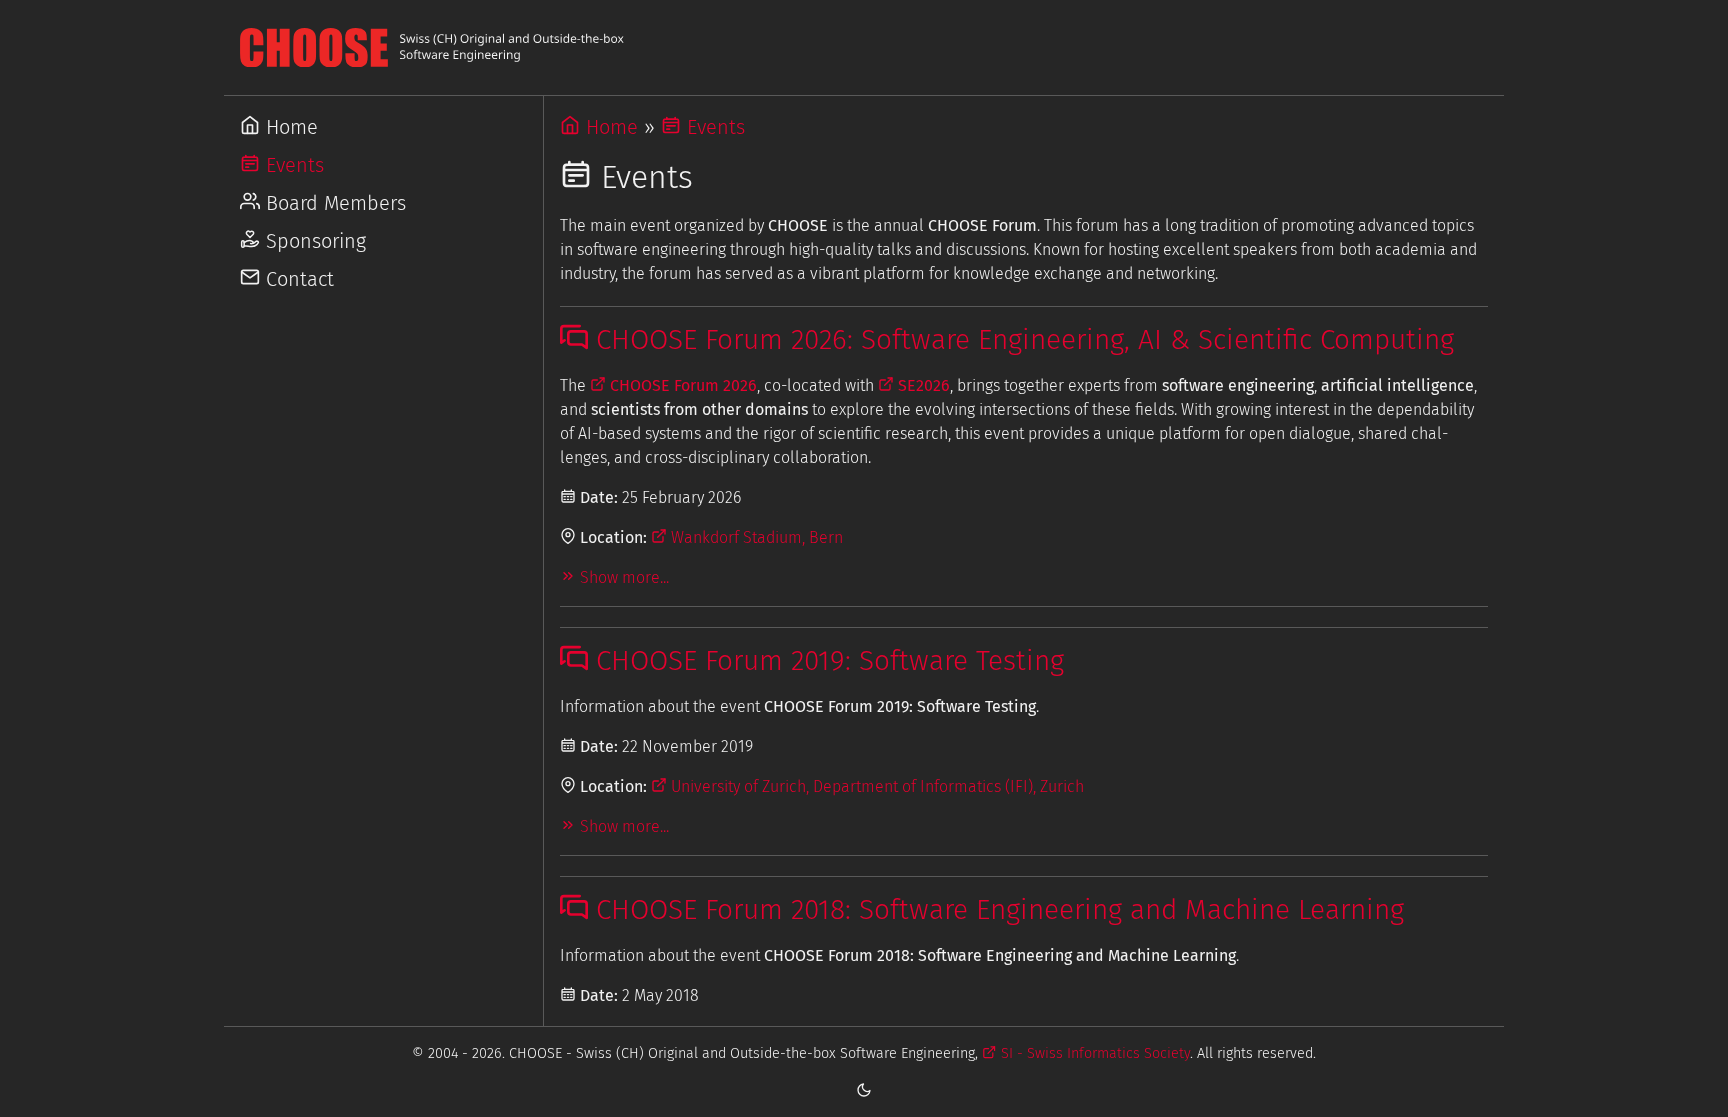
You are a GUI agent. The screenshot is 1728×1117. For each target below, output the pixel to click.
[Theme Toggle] (864, 1089)
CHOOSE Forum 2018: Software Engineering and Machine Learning (996, 909)
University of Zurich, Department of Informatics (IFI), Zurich (875, 786)
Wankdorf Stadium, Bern (755, 537)
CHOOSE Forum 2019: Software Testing (826, 660)
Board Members (333, 203)
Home (289, 127)
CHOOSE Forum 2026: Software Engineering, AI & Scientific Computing (1021, 339)
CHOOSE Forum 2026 (681, 385)
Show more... (622, 577)
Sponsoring (313, 241)
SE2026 (922, 385)
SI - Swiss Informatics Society (1093, 1053)
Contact (297, 279)
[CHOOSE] (864, 47)
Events (292, 165)
